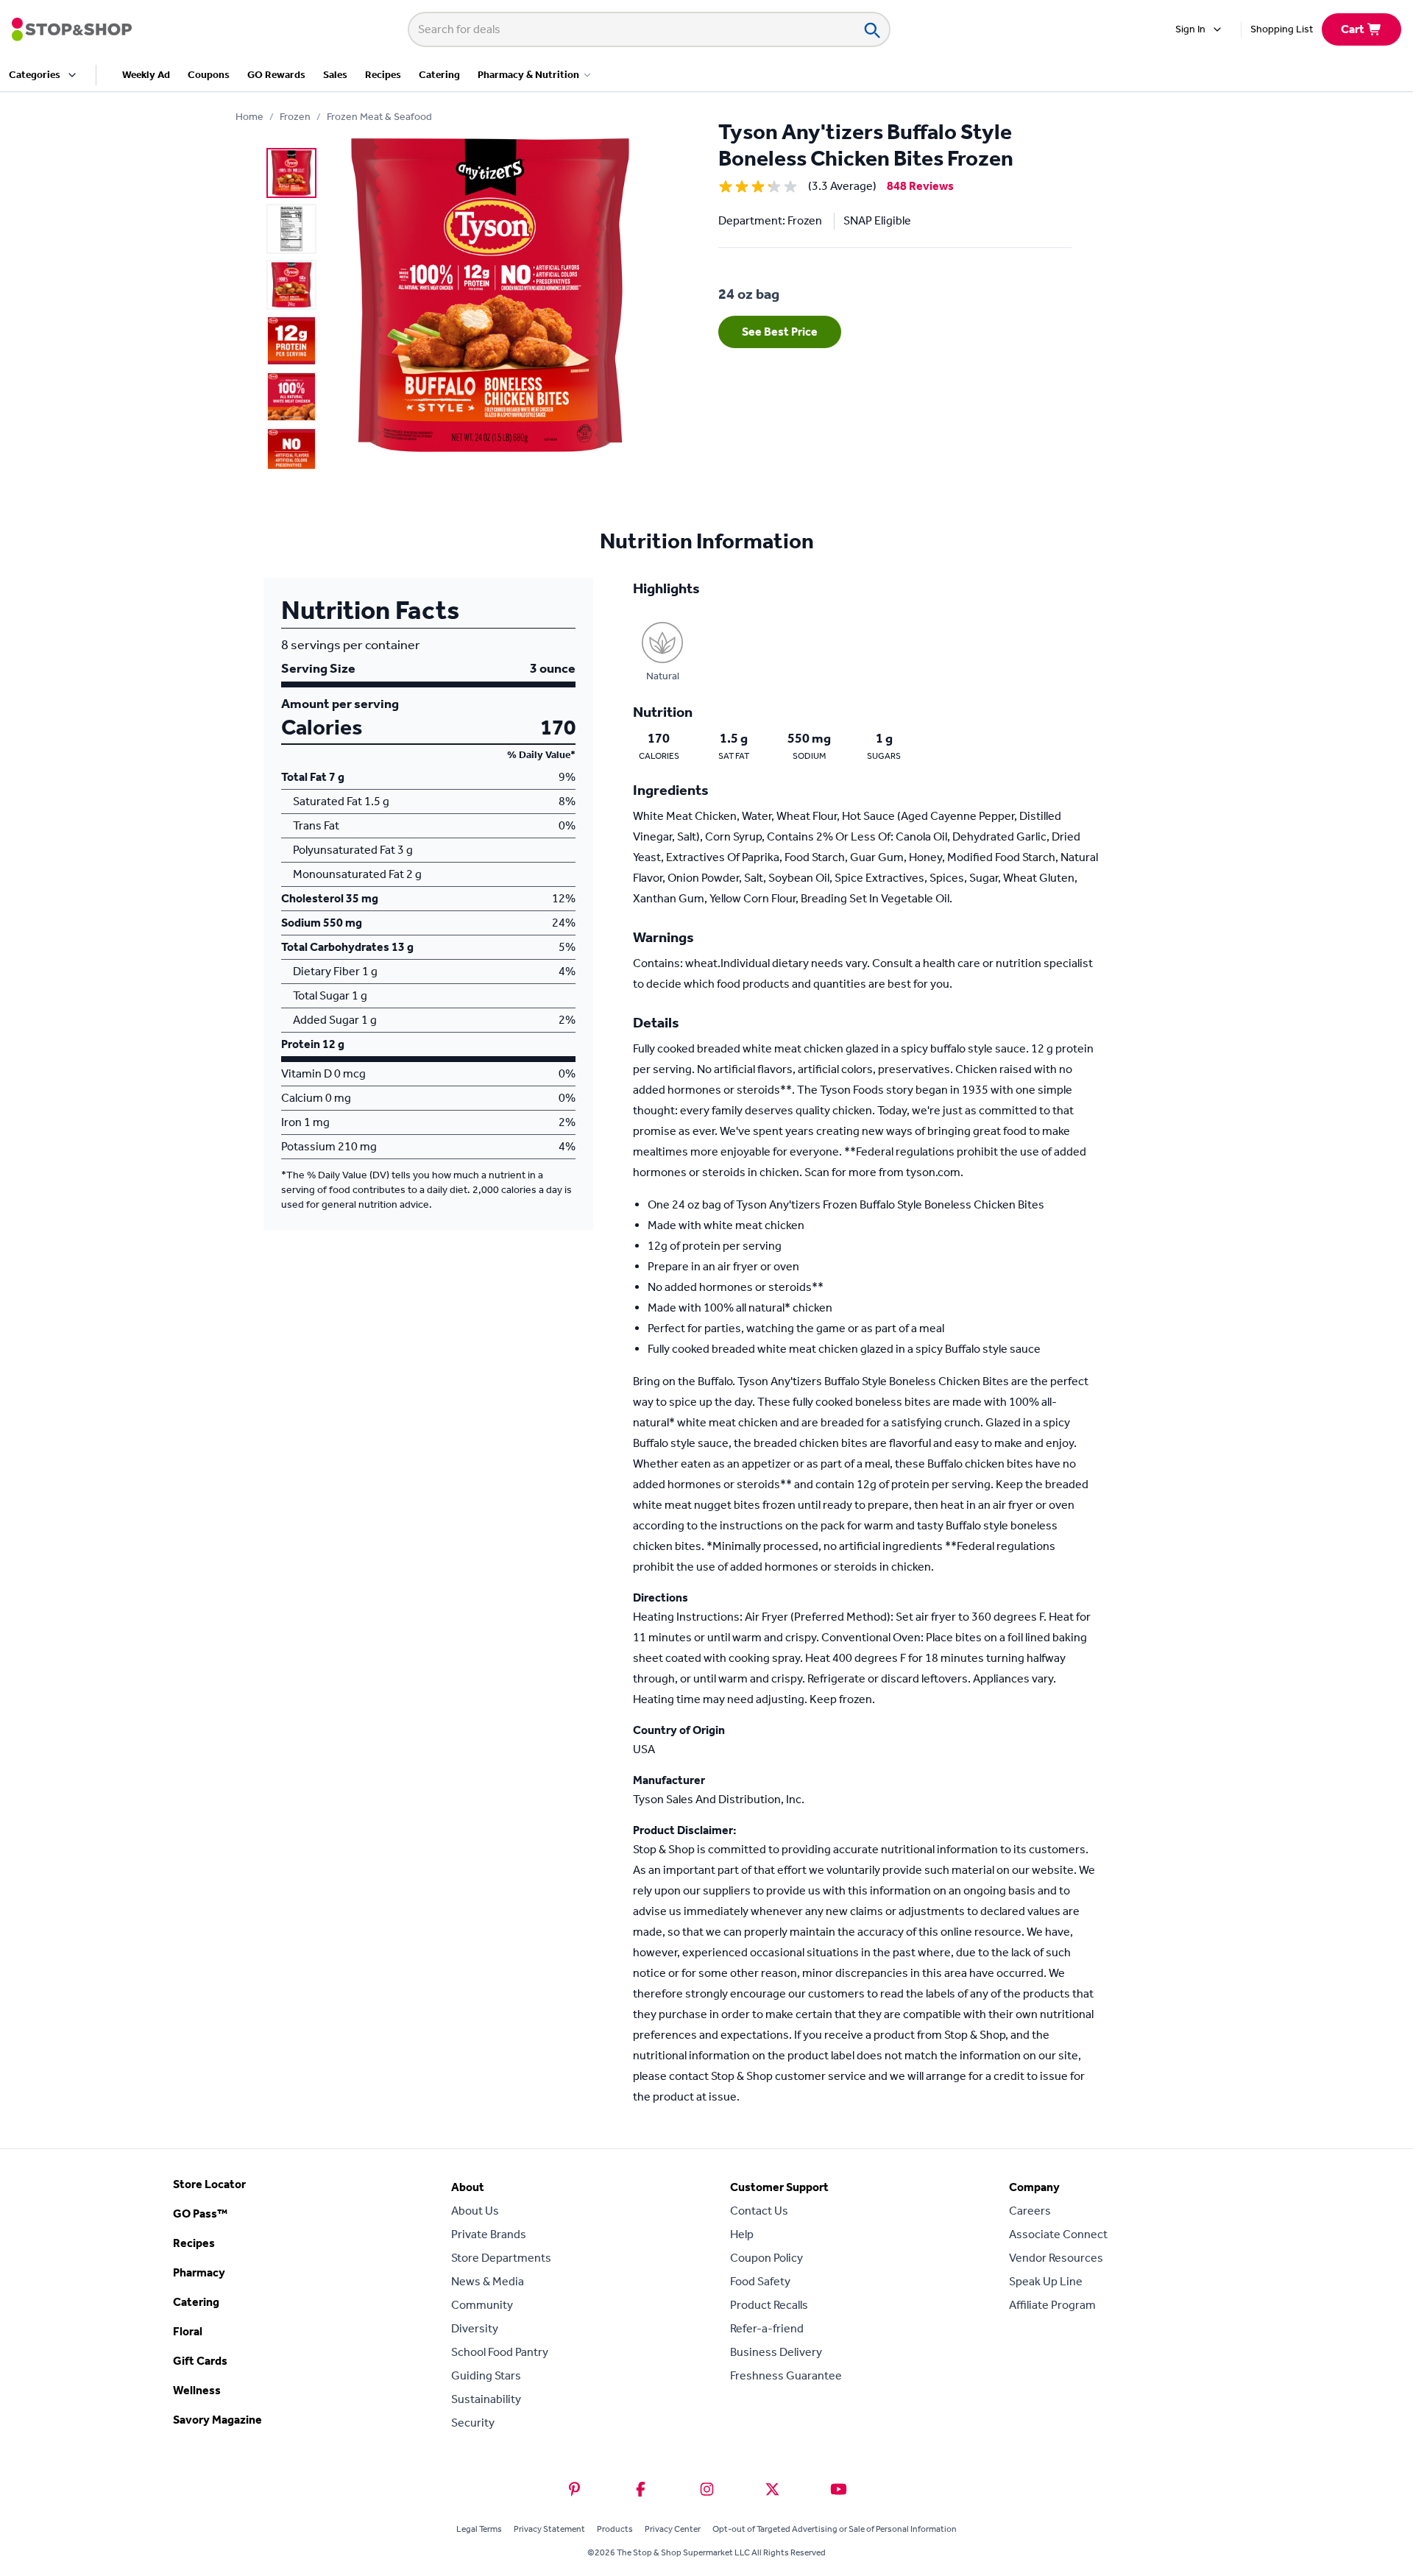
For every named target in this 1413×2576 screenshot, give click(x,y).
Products (615, 2529)
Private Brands (489, 2234)
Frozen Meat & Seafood (379, 117)
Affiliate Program (1052, 2305)
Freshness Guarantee (786, 2375)
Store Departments (501, 2258)
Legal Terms (479, 2529)
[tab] (291, 173)
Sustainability (486, 2399)
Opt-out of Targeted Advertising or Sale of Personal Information (835, 2529)
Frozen (295, 117)
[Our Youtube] (839, 2489)
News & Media (488, 2281)
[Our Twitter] (772, 2489)
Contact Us (759, 2211)
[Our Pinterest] (574, 2489)
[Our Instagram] (707, 2489)
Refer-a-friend (767, 2328)
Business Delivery (776, 2352)
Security (473, 2423)
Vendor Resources (1056, 2258)
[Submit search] (871, 29)
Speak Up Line (1046, 2281)
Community (482, 2305)
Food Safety (760, 2281)
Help (742, 2234)
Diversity (475, 2328)
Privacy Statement (549, 2529)
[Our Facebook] (641, 2489)
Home (249, 117)
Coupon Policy (766, 2258)
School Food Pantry (500, 2352)
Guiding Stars (486, 2375)
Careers (1030, 2211)
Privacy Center (673, 2529)
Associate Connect (1058, 2234)
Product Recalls (769, 2305)
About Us (475, 2211)
